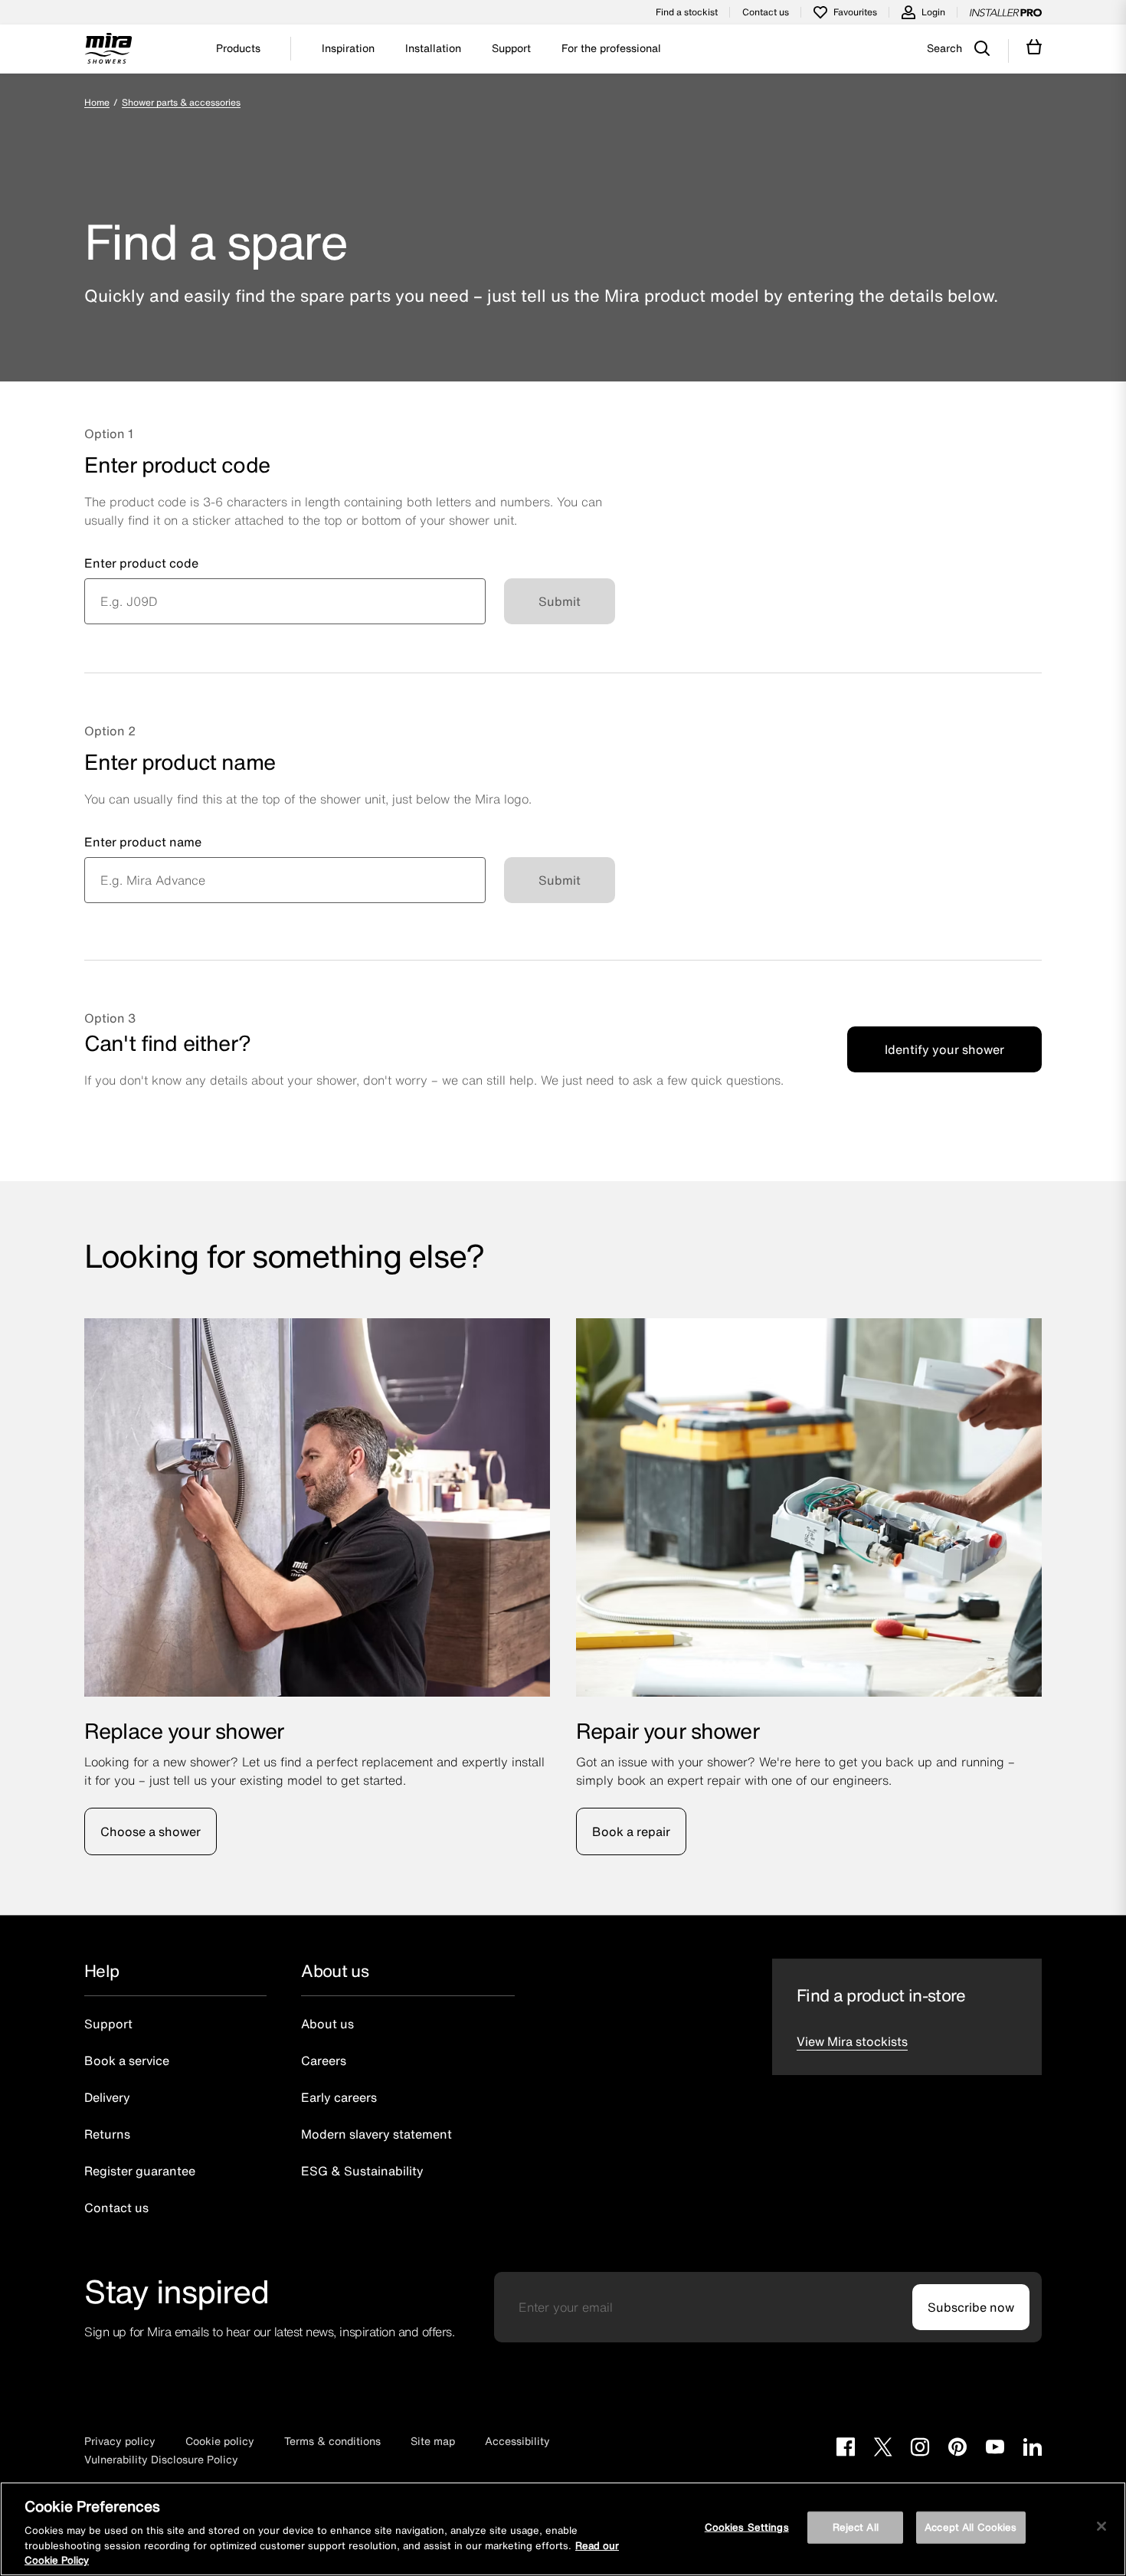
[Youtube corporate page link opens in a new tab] (995, 2449)
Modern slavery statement (376, 2134)
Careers (324, 2060)
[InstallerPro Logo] (1006, 12)
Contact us (766, 12)
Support (108, 2024)
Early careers (339, 2097)
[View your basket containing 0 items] (1034, 47)
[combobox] (285, 601)
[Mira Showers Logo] (108, 51)
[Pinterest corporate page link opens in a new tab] (957, 2449)
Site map (433, 2441)
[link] (116, 102)
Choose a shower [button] (151, 1831)
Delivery (107, 2097)
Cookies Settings (747, 2527)
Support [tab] (511, 48)
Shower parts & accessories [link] (181, 102)
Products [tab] (238, 48)
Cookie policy (220, 2441)
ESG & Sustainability (362, 2171)
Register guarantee (140, 2171)
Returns (107, 2134)
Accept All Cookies (971, 2527)
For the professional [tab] (611, 48)
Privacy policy (120, 2441)
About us (327, 2024)
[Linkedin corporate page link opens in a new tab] (1033, 2449)
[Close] (1101, 2526)
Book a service (127, 2060)
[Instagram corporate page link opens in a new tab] (920, 2449)
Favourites (855, 12)
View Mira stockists (852, 2041)
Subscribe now (971, 2307)
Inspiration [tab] (348, 48)
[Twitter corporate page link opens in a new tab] (883, 2449)
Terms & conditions (332, 2441)
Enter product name (143, 842)
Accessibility (517, 2441)
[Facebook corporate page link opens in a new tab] (846, 2449)
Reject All (856, 2527)
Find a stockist (687, 12)
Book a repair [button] (631, 1831)
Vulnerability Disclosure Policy (161, 2459)
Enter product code (141, 563)
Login (933, 12)
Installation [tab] (433, 48)
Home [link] (97, 102)
